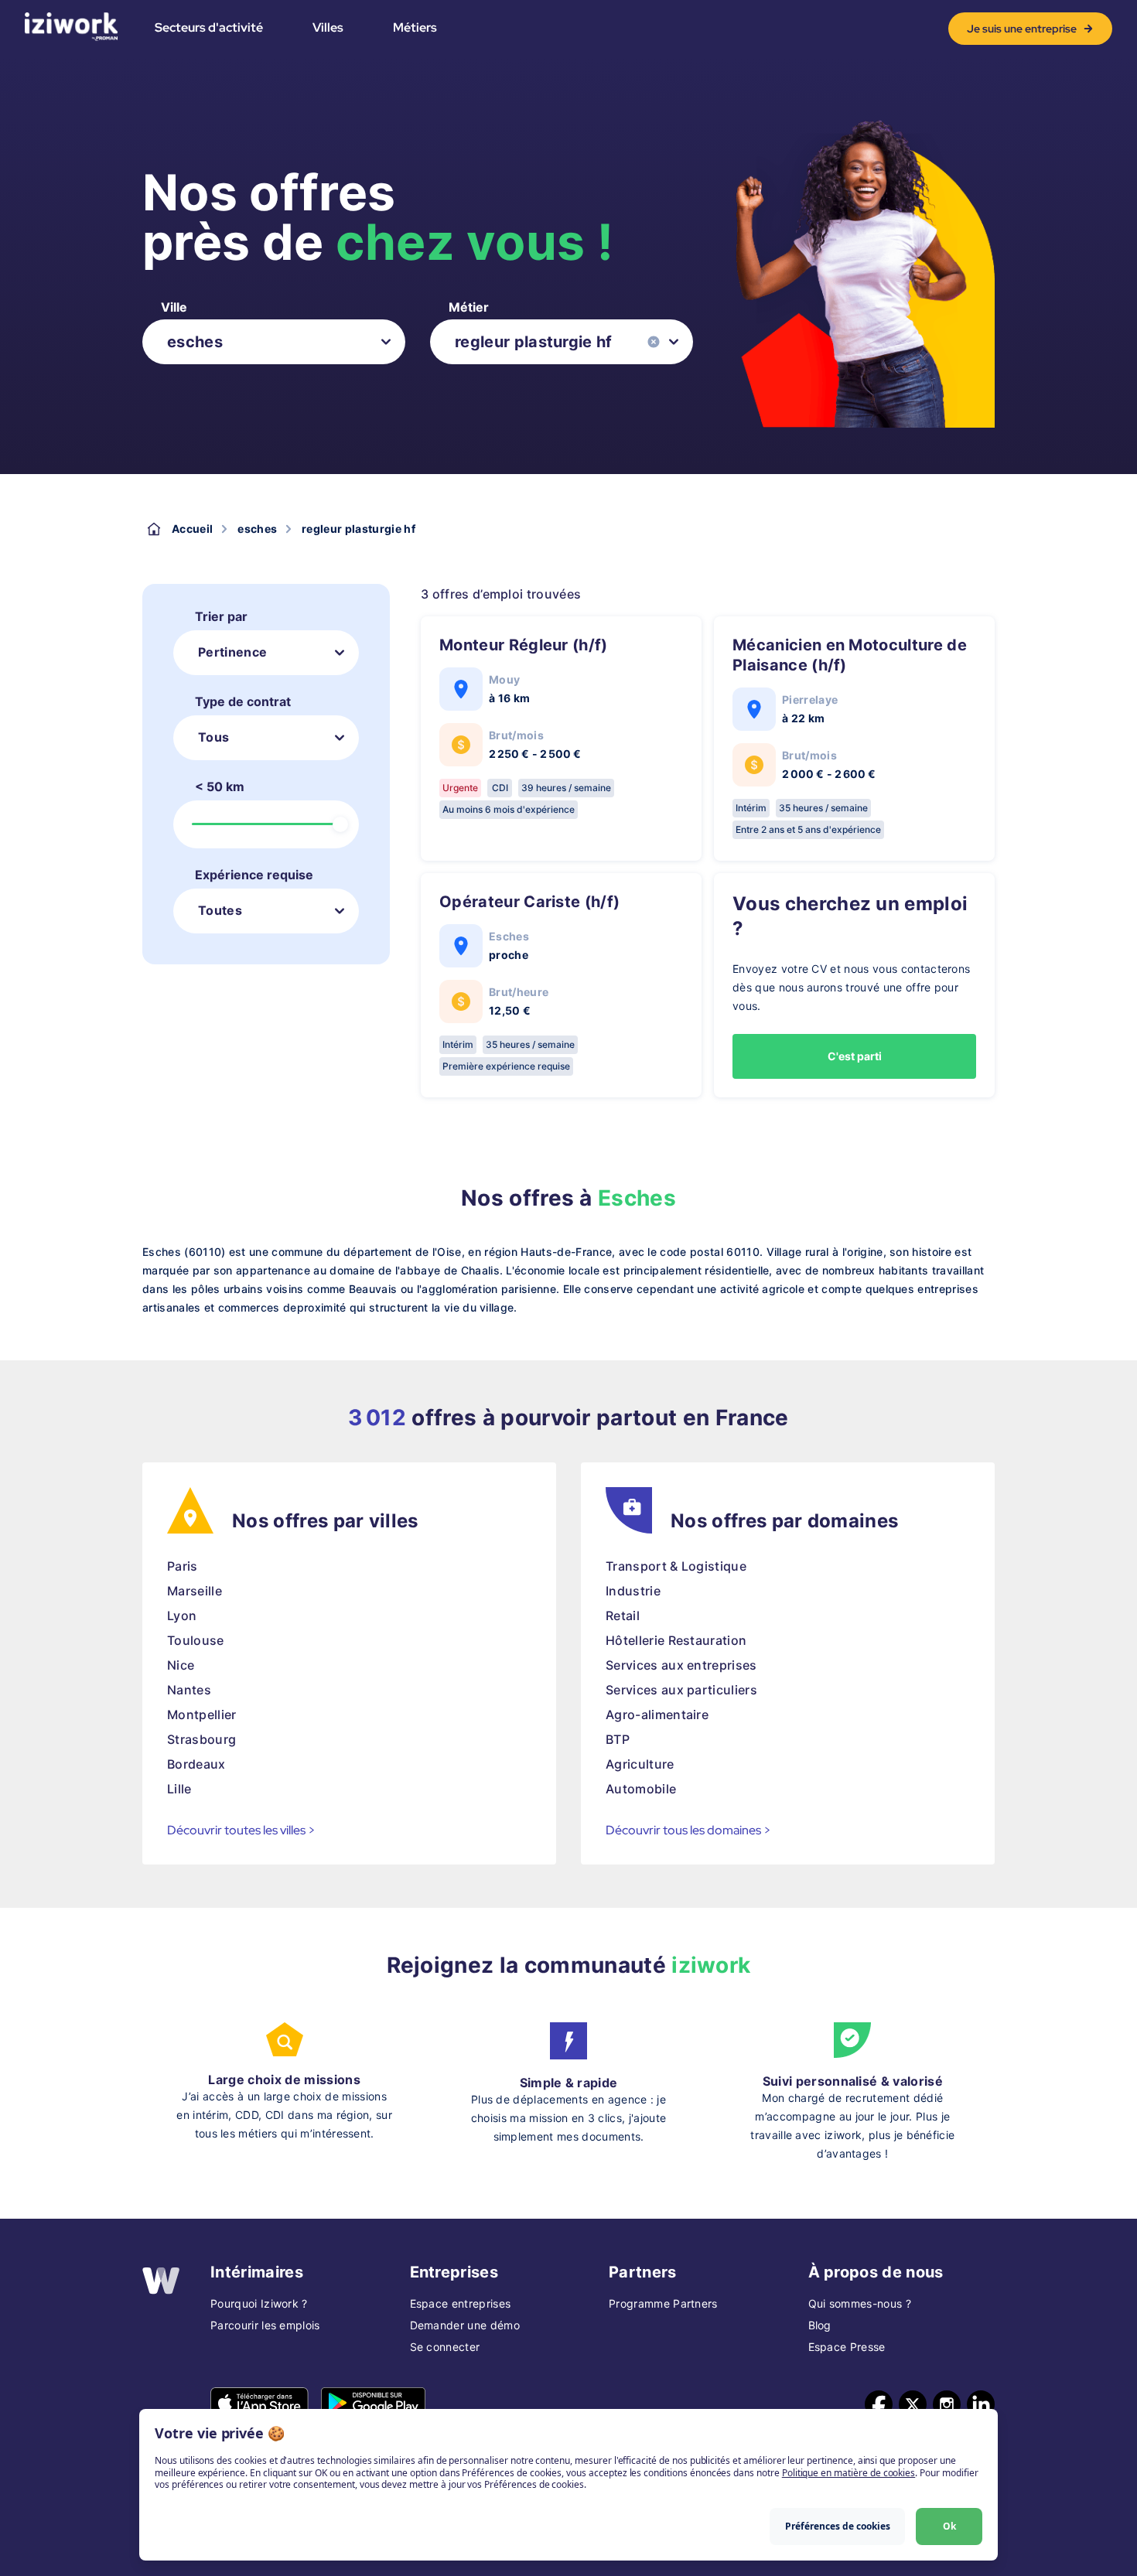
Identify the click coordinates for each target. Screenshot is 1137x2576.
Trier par (221, 616)
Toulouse (196, 1640)
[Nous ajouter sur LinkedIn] (981, 2404)
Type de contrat (243, 701)
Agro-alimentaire (657, 1714)
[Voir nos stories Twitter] (913, 2404)
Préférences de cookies (838, 2526)
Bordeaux (196, 1764)
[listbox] (274, 342)
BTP (618, 1739)
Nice (181, 1665)
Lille (179, 1789)
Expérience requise (254, 875)
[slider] (340, 824)
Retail (623, 1616)
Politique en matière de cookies (848, 2473)
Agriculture (640, 1764)
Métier (469, 307)
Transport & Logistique (676, 1566)
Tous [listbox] (213, 737)
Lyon (182, 1616)
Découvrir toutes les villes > (241, 1830)
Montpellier (202, 1714)
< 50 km (220, 786)
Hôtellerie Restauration (676, 1640)
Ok (949, 2526)
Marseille (195, 1591)
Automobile (641, 1789)
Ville (174, 307)
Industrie (633, 1591)
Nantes (189, 1690)
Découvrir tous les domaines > (688, 1830)
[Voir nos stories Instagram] (947, 2404)
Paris (183, 1566)
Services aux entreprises (681, 1665)
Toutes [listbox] (220, 910)
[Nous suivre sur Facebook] (879, 2404)
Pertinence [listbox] (232, 652)
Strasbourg (201, 1739)
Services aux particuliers (681, 1690)
